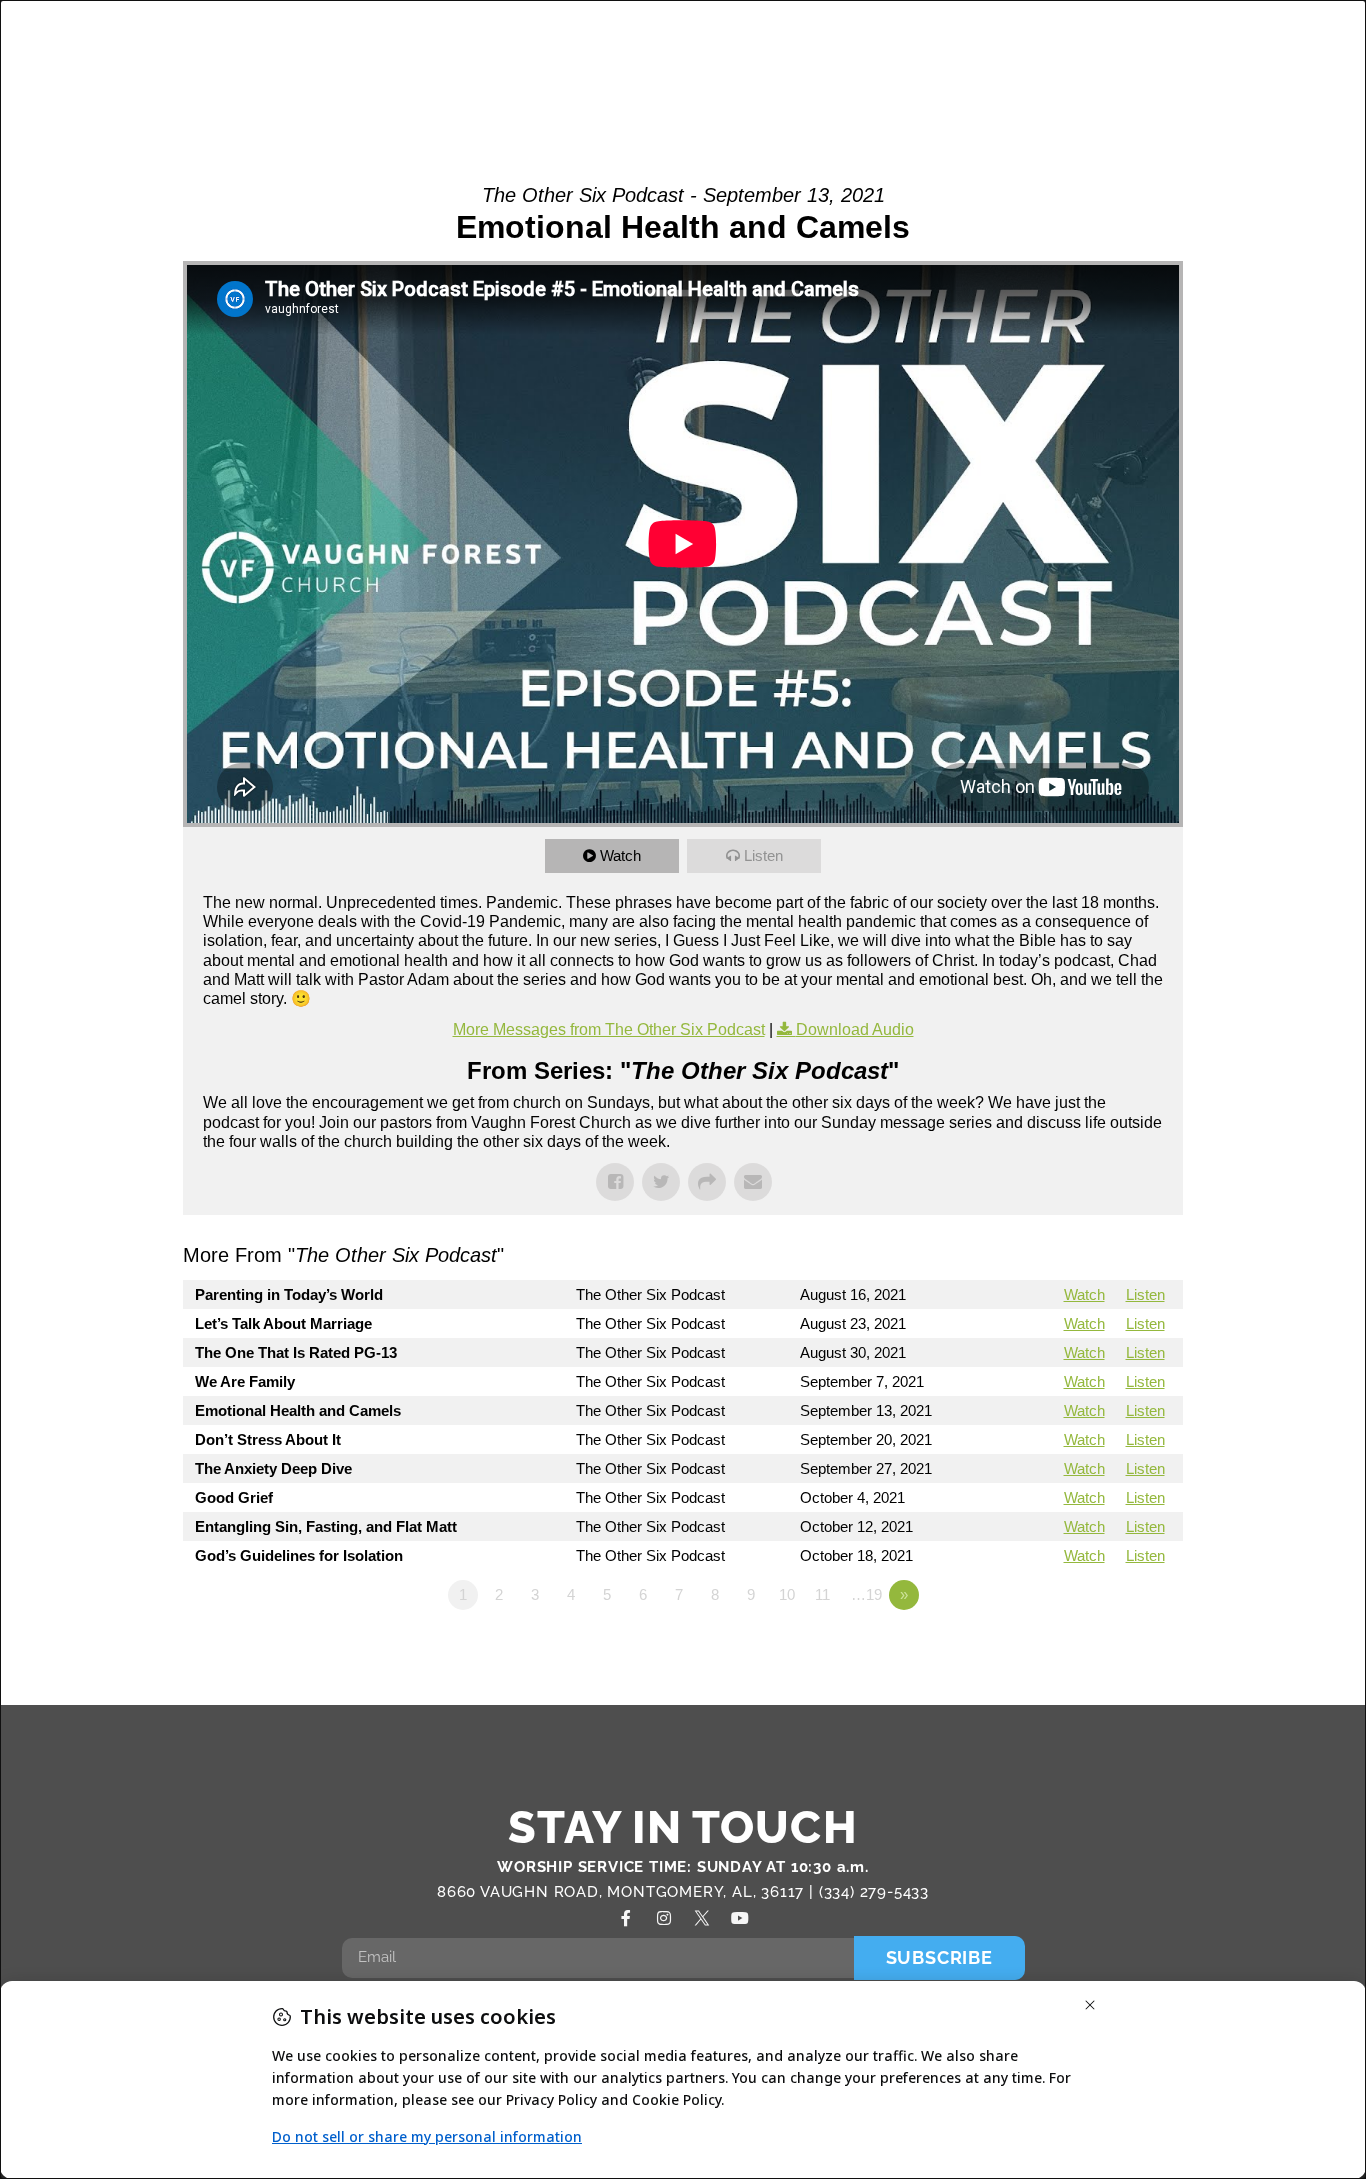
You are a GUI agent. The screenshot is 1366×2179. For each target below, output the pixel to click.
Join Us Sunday (1067, 84)
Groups (611, 40)
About (495, 40)
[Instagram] (664, 1918)
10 (787, 1594)
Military (859, 40)
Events (1093, 40)
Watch (620, 855)
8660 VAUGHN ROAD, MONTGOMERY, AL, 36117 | (628, 1892)
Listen (763, 855)
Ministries (724, 40)
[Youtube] (740, 1918)
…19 (866, 1594)
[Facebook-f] (626, 1918)
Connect (967, 40)
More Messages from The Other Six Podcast (609, 1029)
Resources (1208, 40)
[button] (1294, 64)
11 (822, 1594)
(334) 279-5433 (874, 1892)
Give (1212, 84)
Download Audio (855, 1029)
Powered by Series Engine (1109, 1650)
